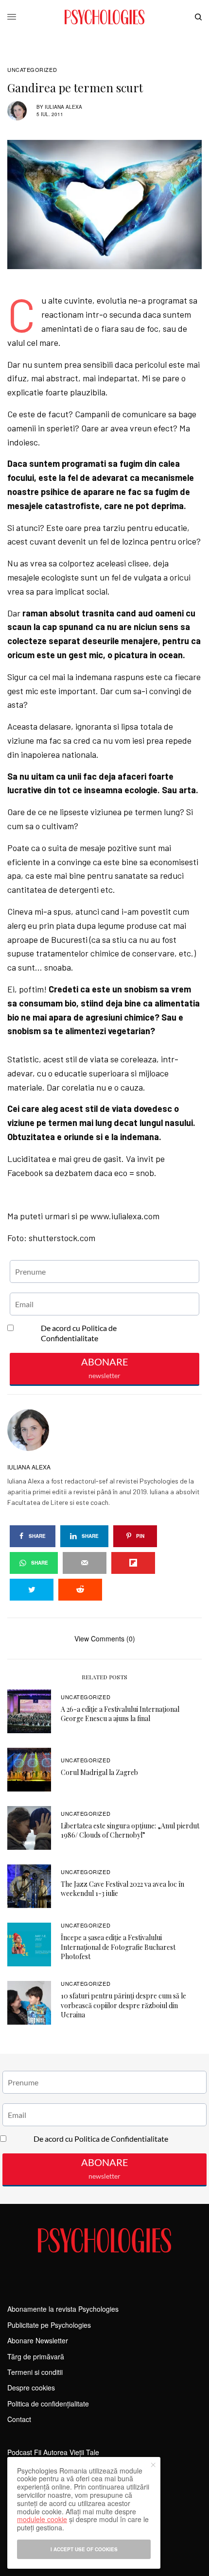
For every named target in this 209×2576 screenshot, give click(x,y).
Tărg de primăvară (36, 2356)
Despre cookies (31, 2388)
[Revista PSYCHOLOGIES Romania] (104, 17)
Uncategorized (32, 70)
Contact (19, 2419)
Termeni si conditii (35, 2372)
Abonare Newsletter (38, 2340)
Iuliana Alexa (63, 107)
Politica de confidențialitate (48, 2404)
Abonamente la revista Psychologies (63, 2309)
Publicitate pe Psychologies (49, 2325)
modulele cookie (42, 2519)
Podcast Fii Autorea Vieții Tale (53, 2452)
